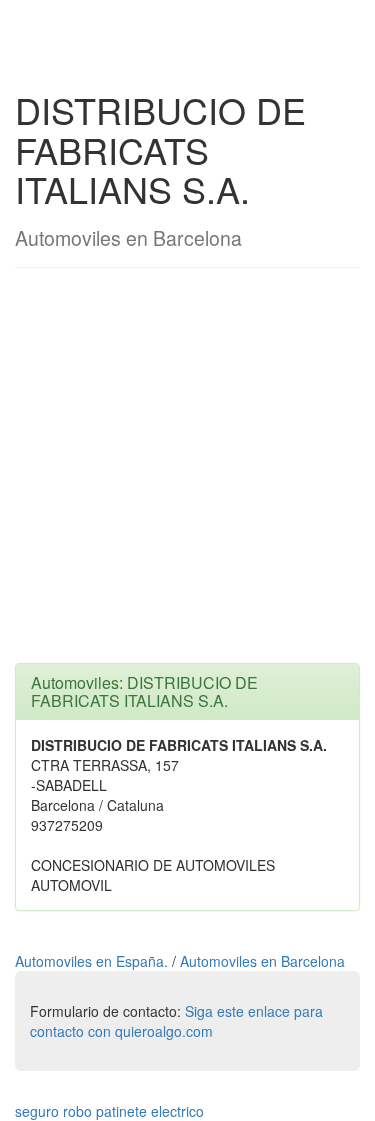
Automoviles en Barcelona (262, 961)
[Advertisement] (187, 475)
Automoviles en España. (93, 961)
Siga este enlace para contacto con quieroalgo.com (176, 1021)
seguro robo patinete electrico (109, 1111)
